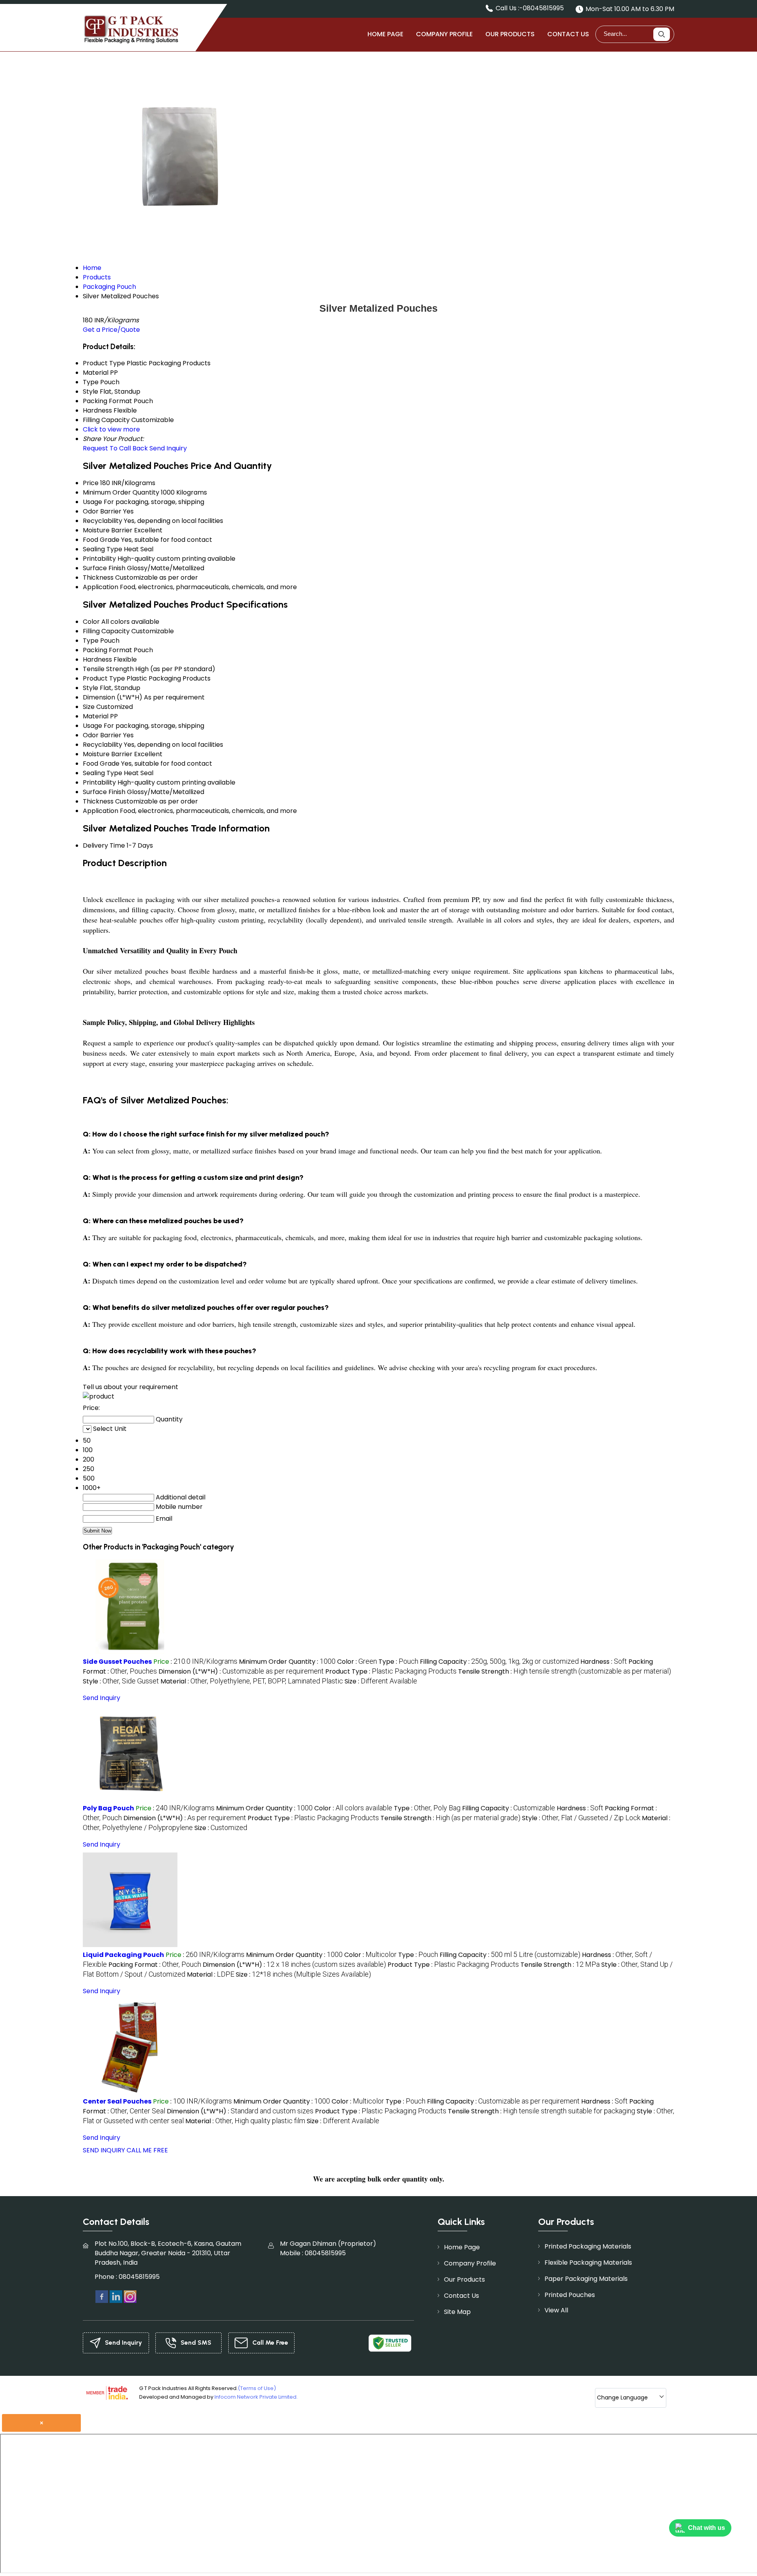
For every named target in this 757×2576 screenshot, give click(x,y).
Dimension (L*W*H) (113, 697)
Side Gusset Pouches (117, 1662)
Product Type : (391, 1671)
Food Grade (101, 540)
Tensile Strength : (565, 1671)
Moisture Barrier (108, 530)
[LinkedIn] (116, 2296)
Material (96, 716)
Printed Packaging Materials (588, 2246)
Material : (252, 1681)
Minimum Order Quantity (121, 492)
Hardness (97, 659)
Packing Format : (155, 1965)
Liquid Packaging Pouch (123, 1955)
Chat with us (707, 2528)
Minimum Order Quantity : (287, 1662)
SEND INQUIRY (104, 2150)
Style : (121, 1681)
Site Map (457, 2312)
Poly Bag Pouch (108, 1808)
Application (101, 587)
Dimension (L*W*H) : (241, 1671)
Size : (381, 1681)
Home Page (385, 34)
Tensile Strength (108, 669)
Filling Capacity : (499, 1662)
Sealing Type (103, 549)
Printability (99, 559)
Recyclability (103, 521)
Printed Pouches (570, 2295)
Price (91, 483)
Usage (92, 502)
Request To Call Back (115, 448)
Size (89, 707)
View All (556, 2310)
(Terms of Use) (257, 2388)
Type (91, 641)
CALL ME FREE (147, 2150)
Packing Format (107, 650)
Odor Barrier (102, 511)
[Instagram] (130, 2296)
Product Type (104, 678)
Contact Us (568, 34)
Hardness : (604, 1662)
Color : (357, 1662)
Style (90, 688)
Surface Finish (104, 568)
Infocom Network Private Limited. (256, 2397)
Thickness (98, 578)
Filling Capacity (106, 631)
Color (91, 622)
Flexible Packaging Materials (588, 2263)
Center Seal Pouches (117, 2101)
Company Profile (444, 34)
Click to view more (111, 429)
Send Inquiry (168, 448)
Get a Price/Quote (111, 330)
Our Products (510, 34)
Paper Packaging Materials (586, 2279)
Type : (398, 1662)
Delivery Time (104, 845)
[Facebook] (102, 2296)
